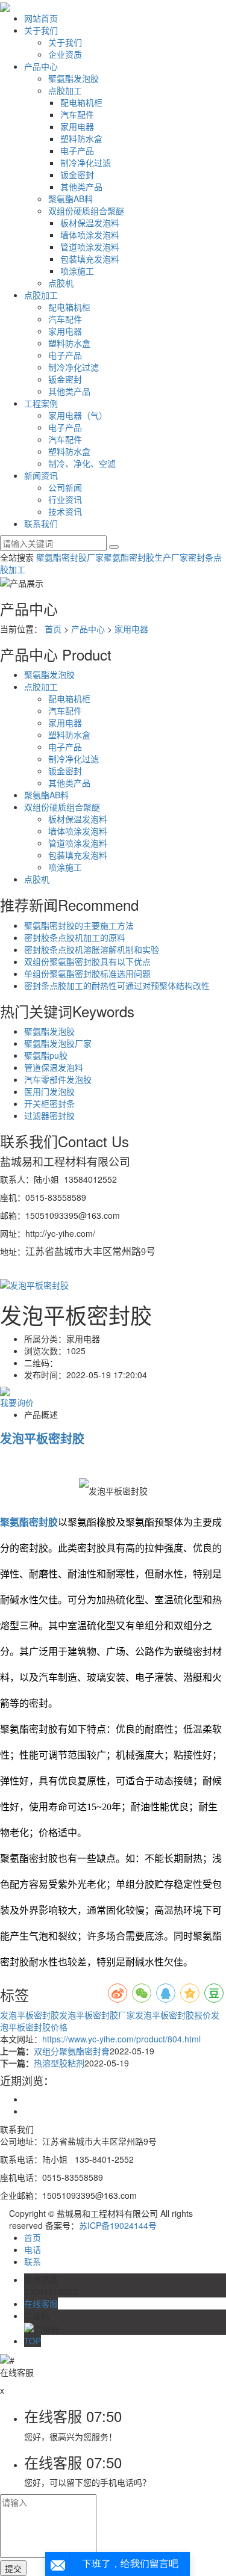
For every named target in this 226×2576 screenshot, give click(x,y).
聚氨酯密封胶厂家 (70, 557)
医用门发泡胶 (49, 1091)
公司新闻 (65, 487)
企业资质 (65, 54)
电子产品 (77, 150)
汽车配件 (77, 114)
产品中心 (41, 66)
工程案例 (41, 403)
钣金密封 (77, 174)
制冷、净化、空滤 (82, 463)
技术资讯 (65, 511)
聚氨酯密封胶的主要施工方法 (79, 925)
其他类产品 (81, 186)
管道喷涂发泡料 (90, 247)
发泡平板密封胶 (30, 2015)
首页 (53, 629)
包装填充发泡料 (90, 259)
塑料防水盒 (81, 138)
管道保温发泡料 (54, 1067)
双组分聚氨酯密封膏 (72, 2051)
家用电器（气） (78, 415)
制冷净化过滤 (86, 162)
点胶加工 (65, 90)
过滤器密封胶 (49, 1115)
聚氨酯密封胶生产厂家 (146, 557)
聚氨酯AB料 (71, 199)
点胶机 (61, 283)
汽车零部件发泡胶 (58, 1079)
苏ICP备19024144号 (118, 2225)
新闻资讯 (41, 475)
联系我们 (41, 523)
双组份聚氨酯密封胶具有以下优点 (87, 961)
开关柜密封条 (49, 1103)
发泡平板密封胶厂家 (97, 2015)
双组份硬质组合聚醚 (86, 211)
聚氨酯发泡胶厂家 (58, 1043)
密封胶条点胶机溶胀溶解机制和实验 (92, 949)
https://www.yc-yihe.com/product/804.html (121, 2039)
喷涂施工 (77, 271)
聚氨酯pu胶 (46, 1055)
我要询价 (17, 1402)
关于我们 (41, 30)
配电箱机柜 (81, 102)
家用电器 (77, 126)
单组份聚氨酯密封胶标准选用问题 (87, 973)
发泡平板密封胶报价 (173, 2015)
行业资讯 (65, 499)
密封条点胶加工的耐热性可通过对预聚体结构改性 (117, 985)
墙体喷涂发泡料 (90, 235)
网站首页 (41, 18)
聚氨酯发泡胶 (74, 78)
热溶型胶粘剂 (59, 2063)
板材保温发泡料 (90, 223)
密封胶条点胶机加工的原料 (75, 937)
